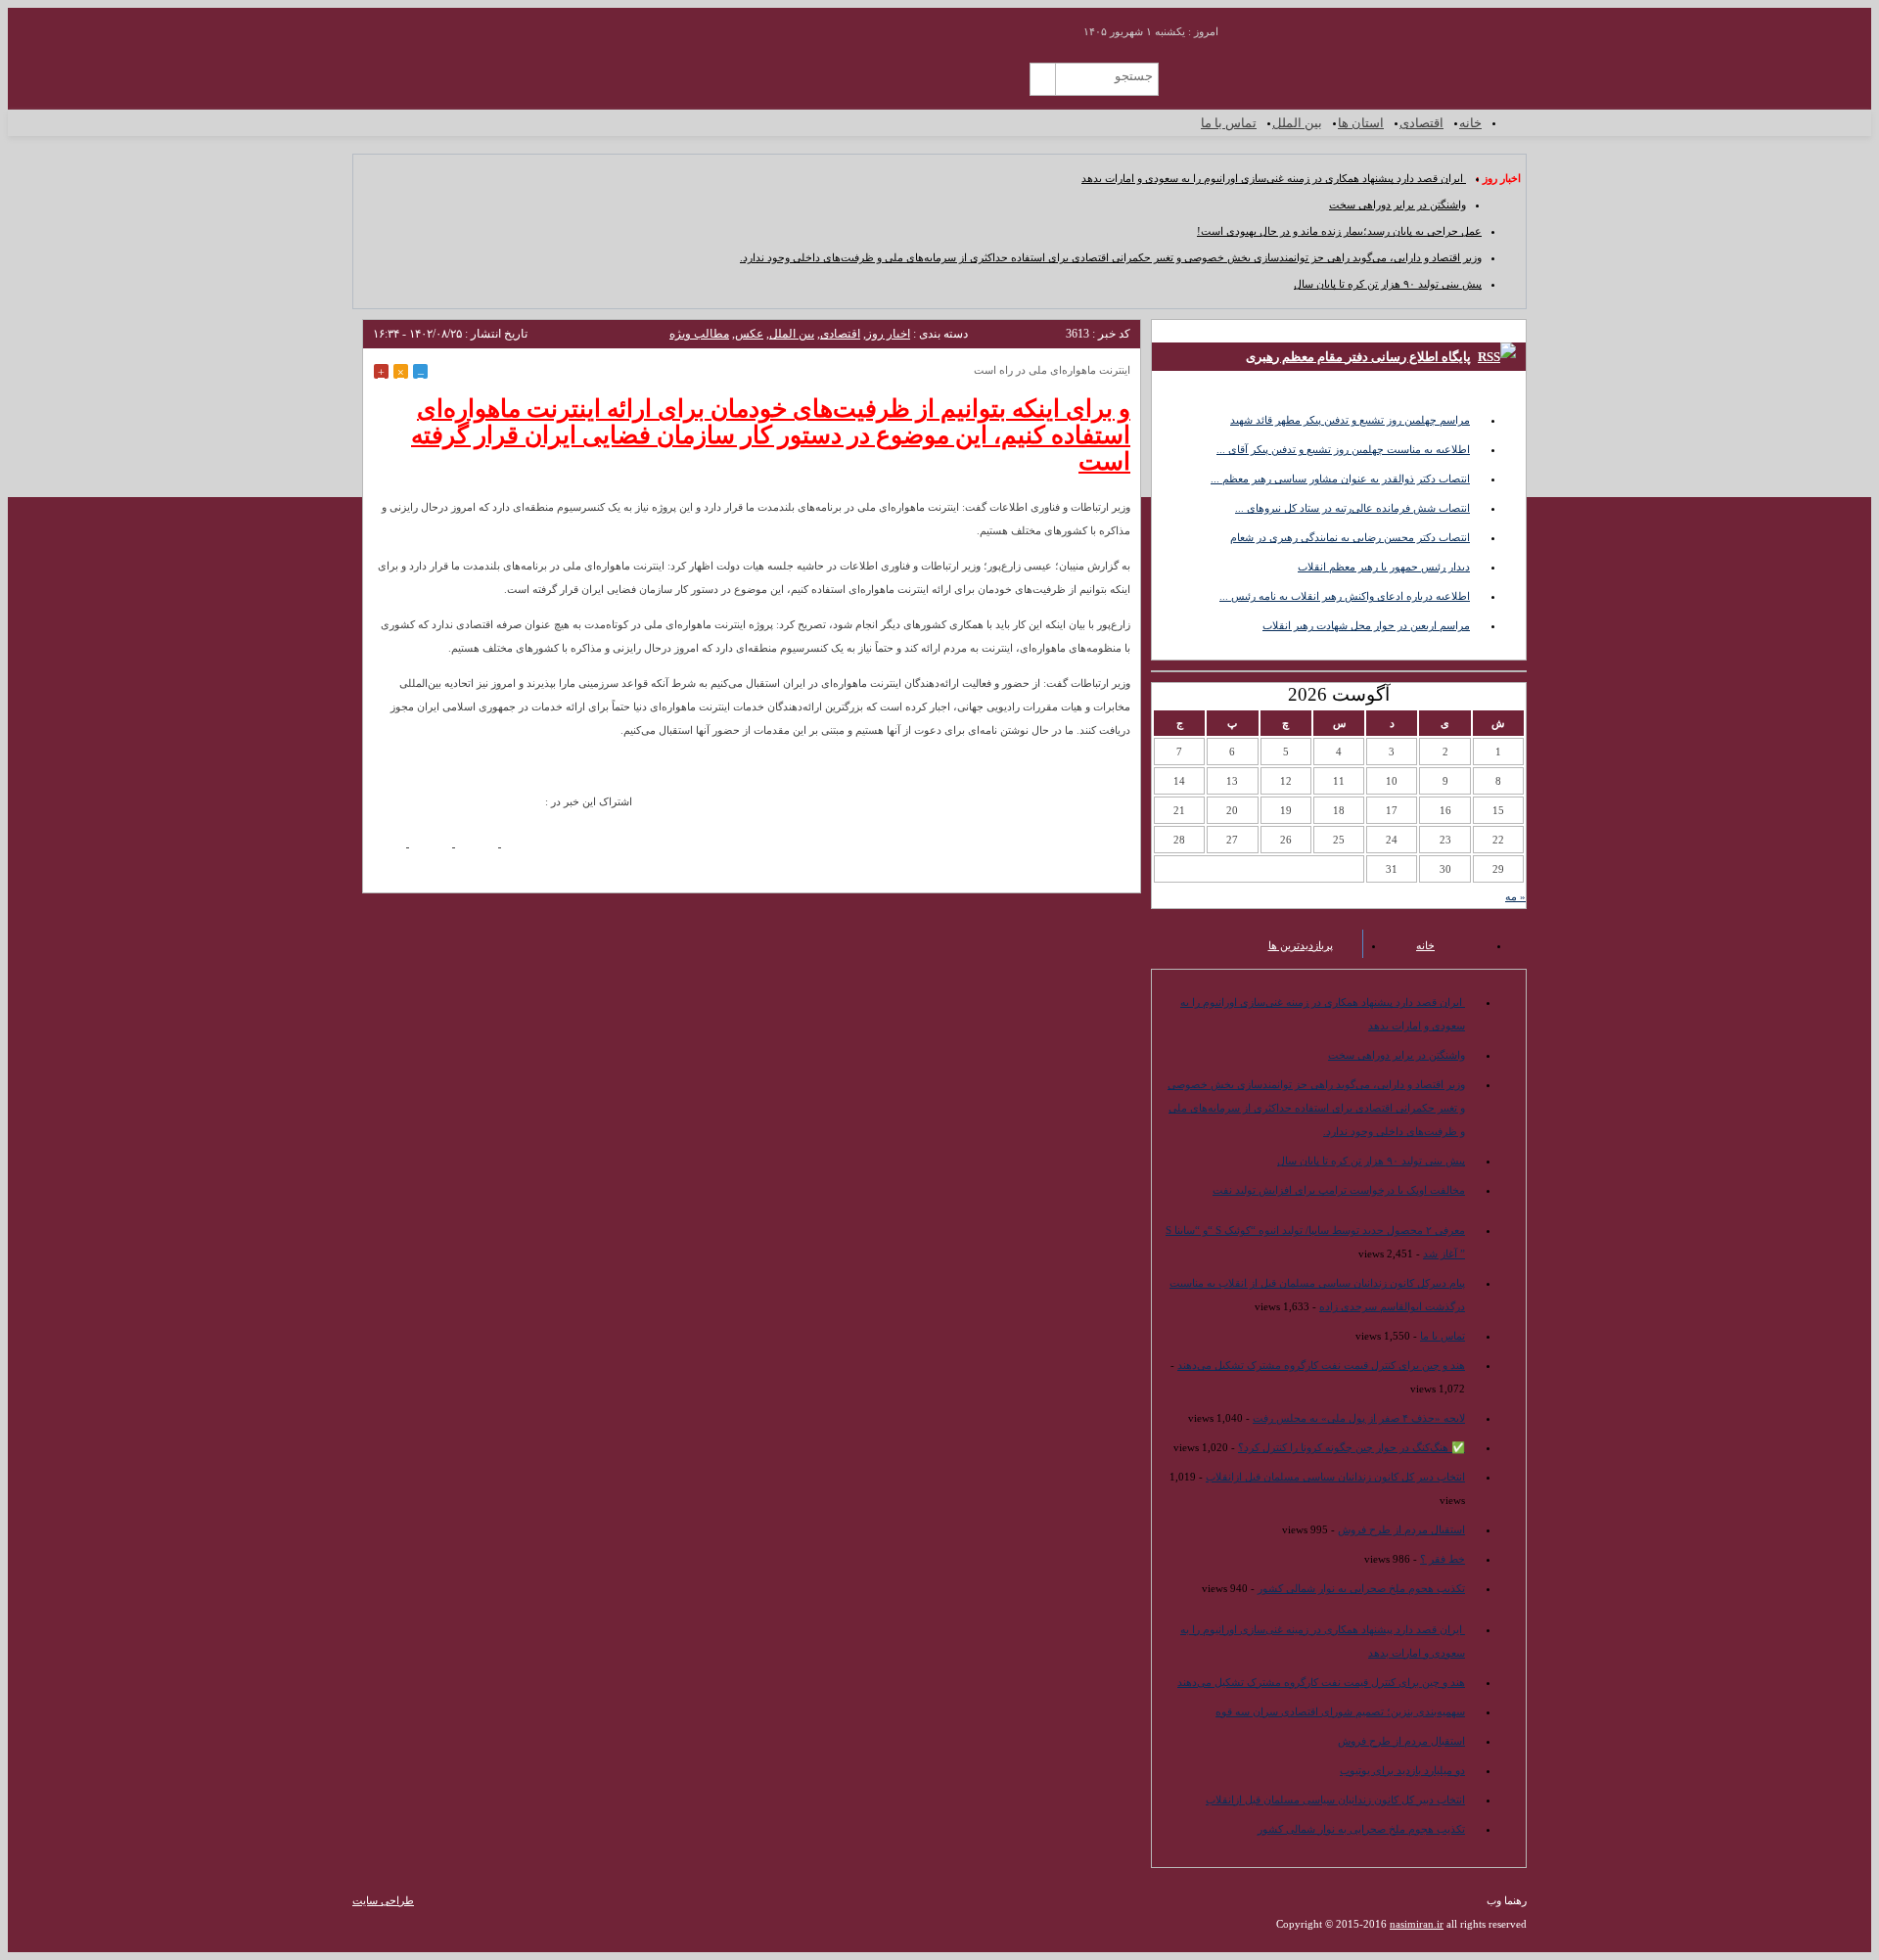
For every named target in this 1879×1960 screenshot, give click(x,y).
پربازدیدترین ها (1301, 945)
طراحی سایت (383, 1900)
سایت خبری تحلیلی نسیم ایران (1408, 73)
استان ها (1361, 123)
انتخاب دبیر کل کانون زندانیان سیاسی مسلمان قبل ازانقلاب (1335, 1477)
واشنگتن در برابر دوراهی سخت (1398, 205)
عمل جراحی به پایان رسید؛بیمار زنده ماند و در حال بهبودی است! (1339, 231)
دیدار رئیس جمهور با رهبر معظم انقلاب (1384, 567)
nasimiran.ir (1417, 1924)
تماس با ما (1229, 123)
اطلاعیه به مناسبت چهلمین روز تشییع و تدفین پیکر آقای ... (1343, 449)
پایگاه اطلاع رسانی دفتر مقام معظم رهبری (1358, 357)
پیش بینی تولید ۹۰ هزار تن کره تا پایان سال (1388, 284)
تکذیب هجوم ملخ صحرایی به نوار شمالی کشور (1361, 1588)
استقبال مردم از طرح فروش (1401, 1529)
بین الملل (1297, 123)
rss (1044, 25)
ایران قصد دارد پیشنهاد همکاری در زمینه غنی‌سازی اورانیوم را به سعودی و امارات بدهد (1274, 178)
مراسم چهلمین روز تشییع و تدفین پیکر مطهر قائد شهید (1350, 420)
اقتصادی (1421, 123)
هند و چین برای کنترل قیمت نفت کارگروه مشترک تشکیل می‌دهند (1321, 1365)
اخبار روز (888, 334)
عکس (749, 334)
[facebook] (391, 850)
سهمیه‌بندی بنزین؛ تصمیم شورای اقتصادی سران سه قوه (1340, 1711)
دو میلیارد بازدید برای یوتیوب (1402, 1770)
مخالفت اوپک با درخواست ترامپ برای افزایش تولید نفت (1339, 1190)
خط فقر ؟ (1443, 1559)
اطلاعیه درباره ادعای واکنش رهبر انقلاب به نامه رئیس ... (1345, 596)
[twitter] (483, 850)
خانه (1470, 123)
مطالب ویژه (699, 334)
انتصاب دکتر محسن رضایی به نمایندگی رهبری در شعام (1350, 537)
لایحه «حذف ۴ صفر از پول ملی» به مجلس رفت (1359, 1418)
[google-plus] (437, 850)
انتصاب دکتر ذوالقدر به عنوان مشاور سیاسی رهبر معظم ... (1340, 479)
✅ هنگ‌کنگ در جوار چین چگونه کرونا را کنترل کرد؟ (1352, 1447)
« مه (1515, 896)
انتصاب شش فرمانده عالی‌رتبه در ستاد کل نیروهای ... (1352, 508)
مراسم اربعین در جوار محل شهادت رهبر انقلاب (1366, 625)
